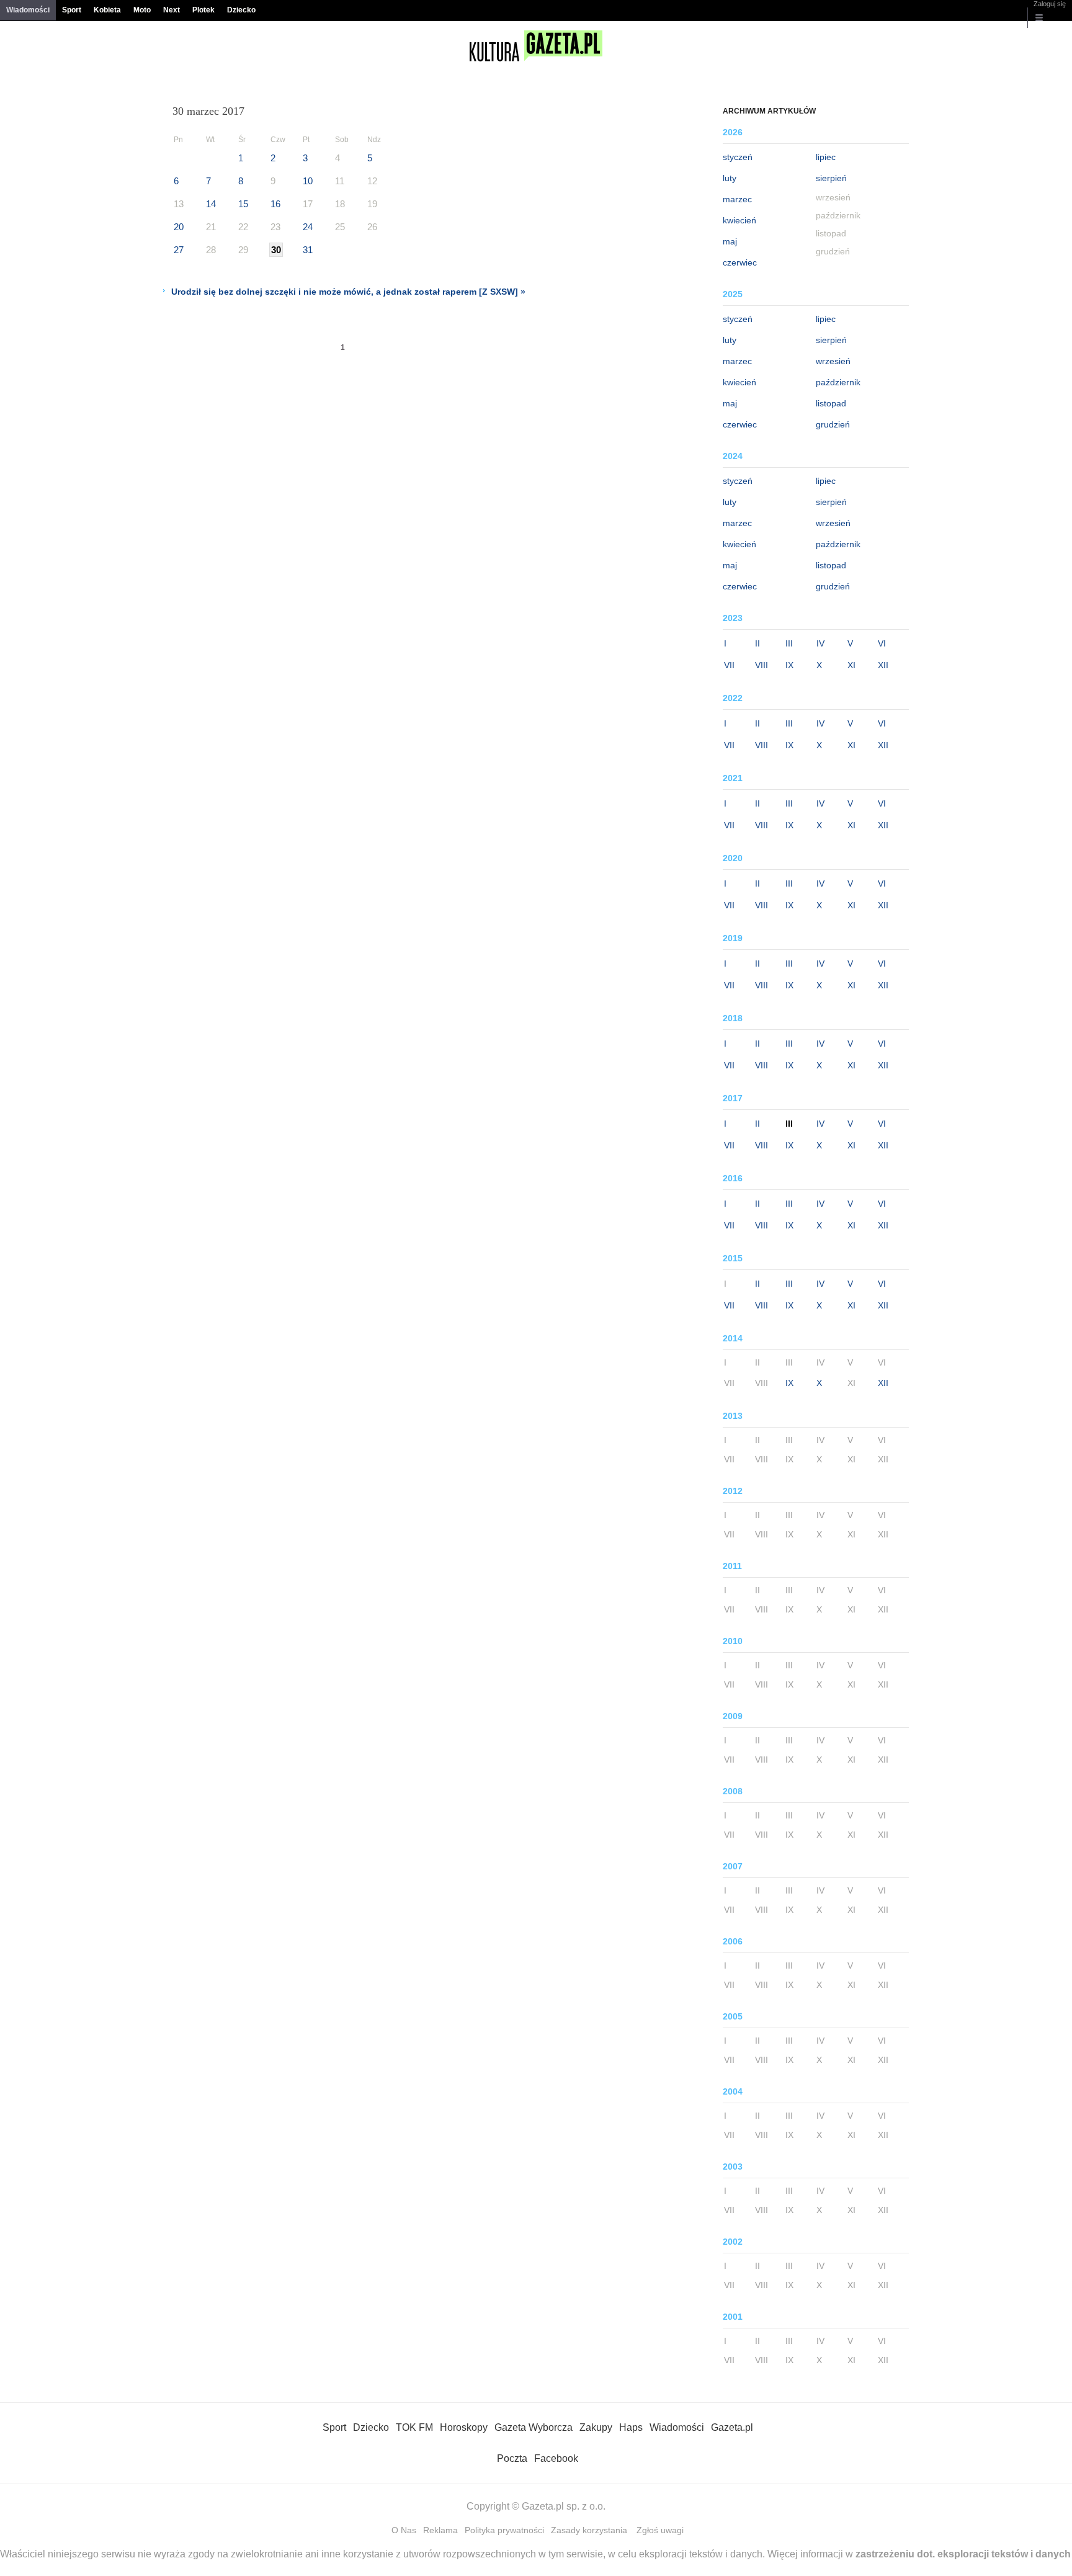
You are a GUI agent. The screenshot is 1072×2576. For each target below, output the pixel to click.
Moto (142, 10)
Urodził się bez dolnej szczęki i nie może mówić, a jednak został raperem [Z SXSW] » (348, 292)
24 (308, 227)
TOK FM (414, 2427)
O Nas (404, 2530)
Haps (631, 2427)
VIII (762, 665)
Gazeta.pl (732, 2427)
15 (243, 204)
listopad (831, 403)
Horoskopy (464, 2427)
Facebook (556, 2458)
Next (172, 10)
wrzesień (833, 361)
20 (179, 227)
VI (882, 643)
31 (308, 250)
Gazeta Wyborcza (534, 2427)
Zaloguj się (1050, 4)
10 (308, 181)
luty (730, 178)
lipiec (826, 157)
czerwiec (740, 262)
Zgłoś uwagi (660, 2530)
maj (730, 241)
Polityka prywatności (504, 2530)
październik (838, 382)
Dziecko (241, 10)
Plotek (203, 10)
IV (820, 643)
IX (789, 665)
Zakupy (596, 2427)
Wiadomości (28, 10)
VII (729, 665)
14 (211, 204)
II (757, 643)
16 (275, 204)
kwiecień (739, 220)
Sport (72, 10)
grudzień (833, 424)
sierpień (831, 178)
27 (179, 250)
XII (883, 665)
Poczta (512, 2458)
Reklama (440, 2530)
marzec (737, 199)
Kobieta (107, 10)
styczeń (738, 157)
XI (851, 665)
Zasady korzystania (589, 2530)
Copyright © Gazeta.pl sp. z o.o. (536, 2506)
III (789, 643)
